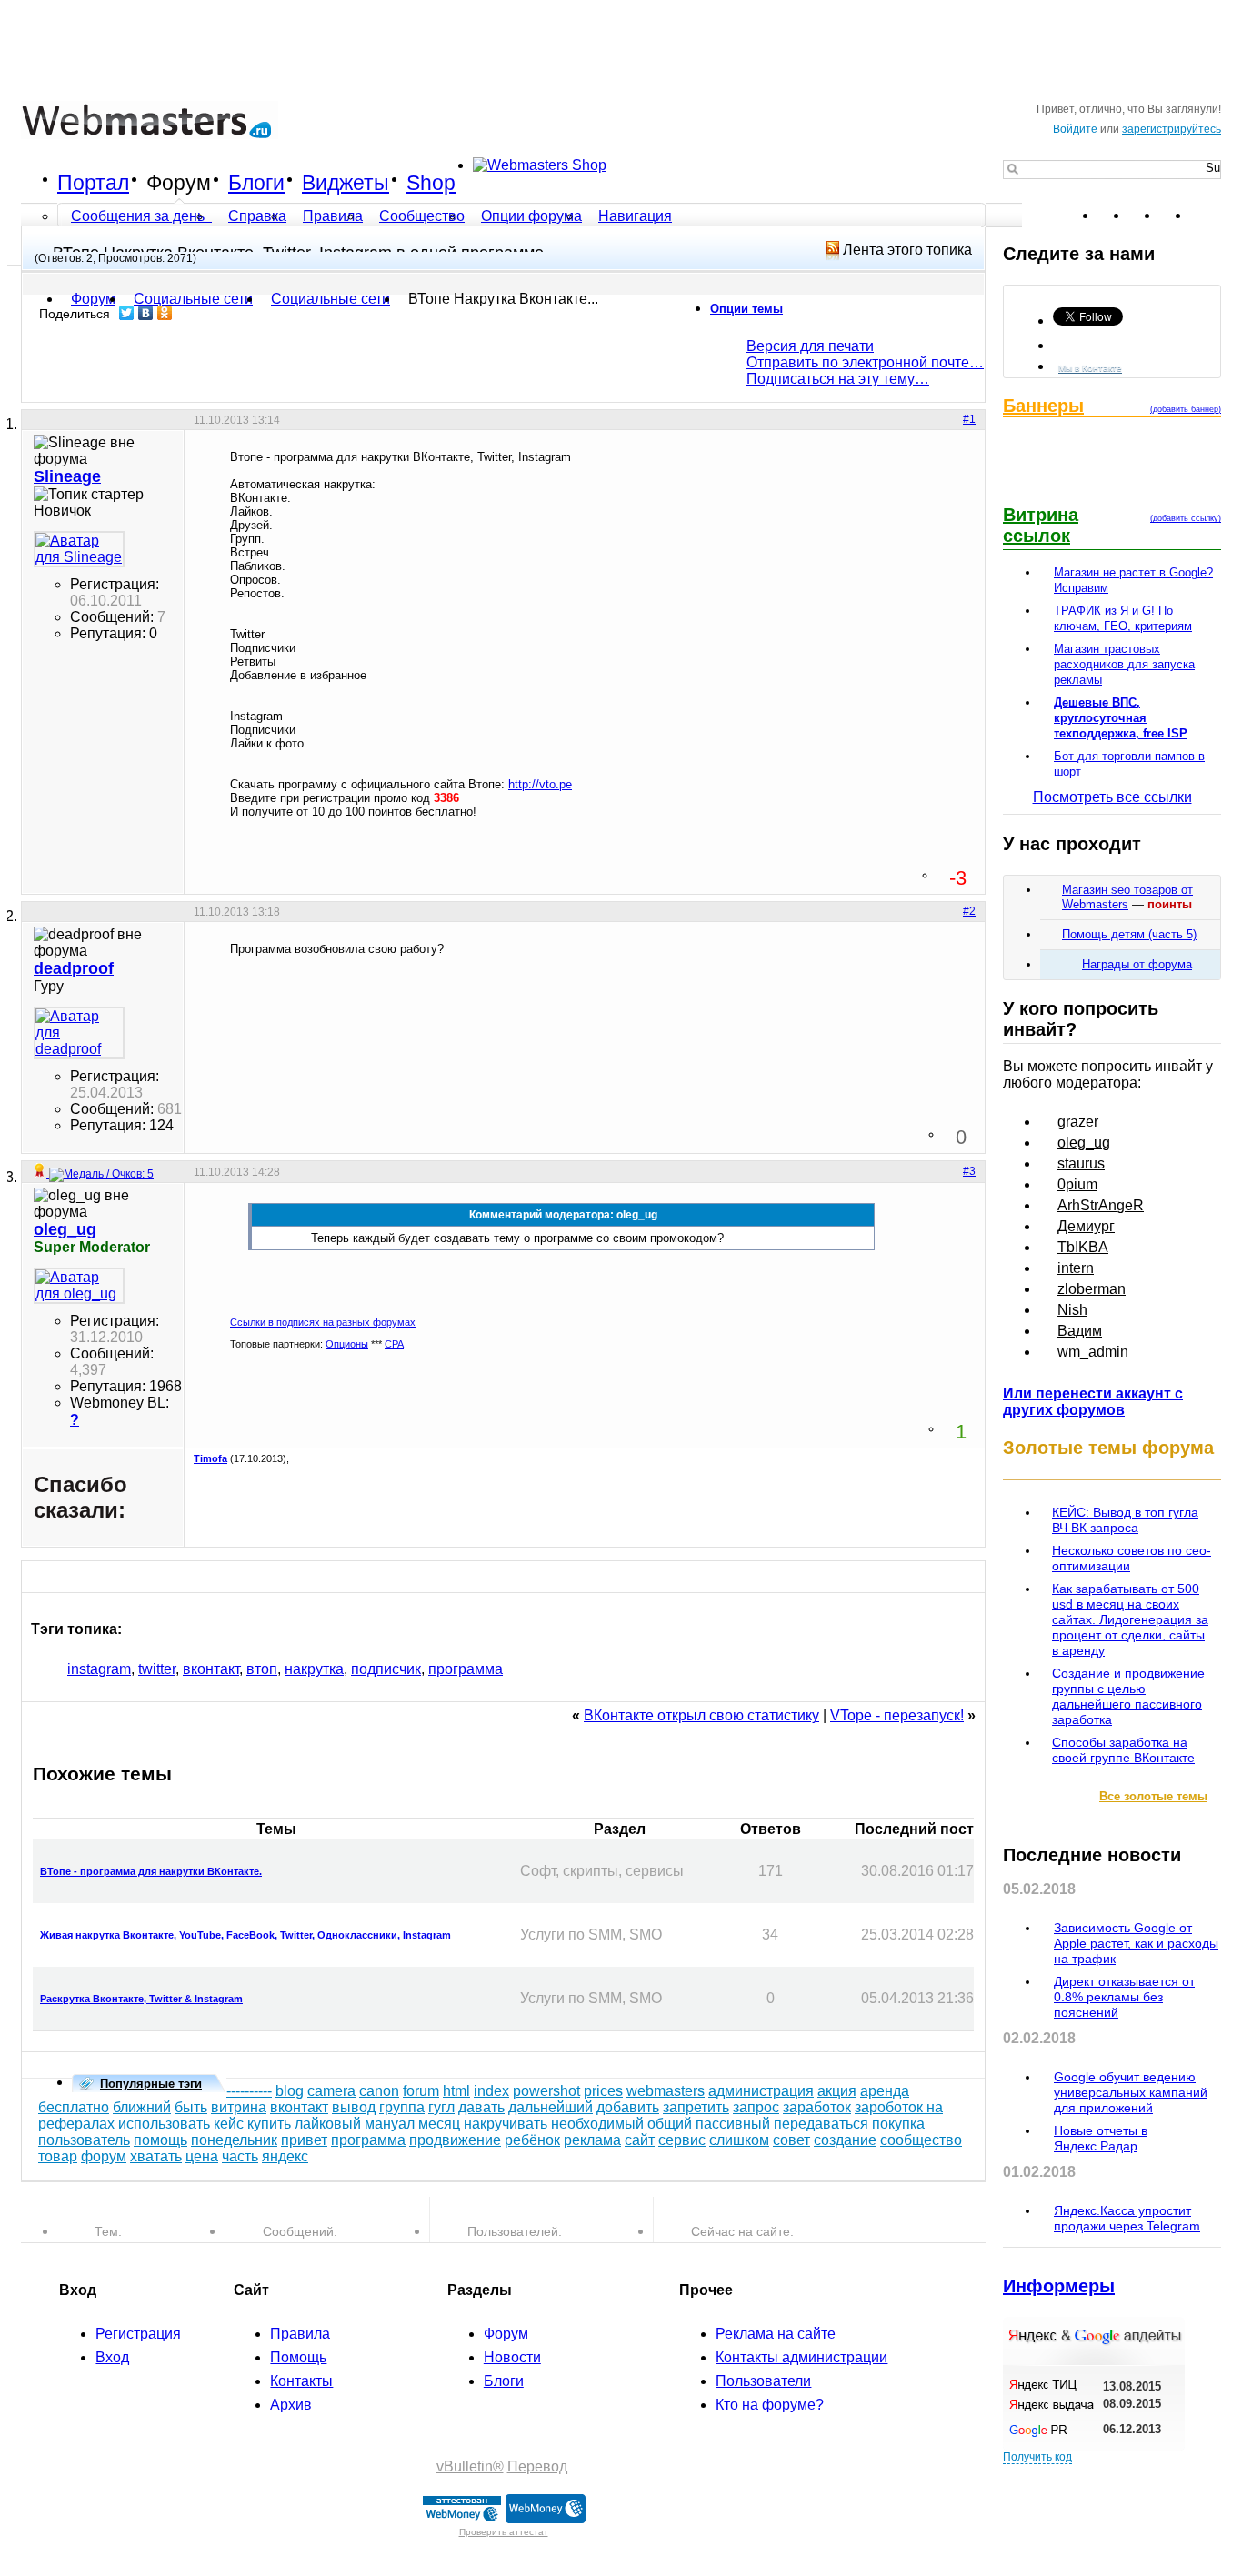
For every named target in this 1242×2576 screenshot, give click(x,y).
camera (331, 2091)
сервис (682, 2140)
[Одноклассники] (165, 313)
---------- (249, 2091)
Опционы (347, 1344)
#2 (969, 911)
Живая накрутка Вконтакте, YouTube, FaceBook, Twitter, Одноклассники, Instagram (245, 1935)
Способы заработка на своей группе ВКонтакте (1123, 1750)
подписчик (386, 1669)
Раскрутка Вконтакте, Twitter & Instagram (141, 1999)
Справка (257, 216)
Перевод (537, 2466)
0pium (1077, 1184)
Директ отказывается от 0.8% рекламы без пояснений (1124, 1997)
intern (1076, 1268)
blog (290, 2091)
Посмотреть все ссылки (1112, 797)
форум (104, 2156)
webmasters (666, 2091)
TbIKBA (1083, 1247)
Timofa (210, 1458)
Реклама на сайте (776, 2334)
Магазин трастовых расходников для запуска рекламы (1124, 664)
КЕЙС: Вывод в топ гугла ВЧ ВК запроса (1125, 1520)
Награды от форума (1137, 964)
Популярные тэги (151, 2084)
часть (240, 2156)
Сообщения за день (140, 216)
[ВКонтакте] (146, 313)
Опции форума (531, 216)
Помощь (298, 2357)
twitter (157, 1669)
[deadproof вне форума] (79, 1033)
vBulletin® (470, 2466)
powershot (546, 2091)
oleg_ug (1084, 1143)
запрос (756, 2107)
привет (304, 2140)
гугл (441, 2107)
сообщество (921, 2140)
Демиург (1086, 1226)
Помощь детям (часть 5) (1129, 934)
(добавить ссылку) (1186, 518)
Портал (93, 183)
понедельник (234, 2140)
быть (191, 2107)
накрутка (314, 1669)
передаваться (821, 2124)
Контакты (301, 2381)
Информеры (1059, 2286)
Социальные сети (331, 299)
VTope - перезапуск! (897, 1715)
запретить (696, 2107)
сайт (640, 2140)
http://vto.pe (540, 784)
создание (845, 2140)
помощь (160, 2140)
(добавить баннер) (1186, 409)
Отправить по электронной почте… (865, 362)
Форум (179, 183)
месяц (439, 2124)
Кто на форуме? (770, 2405)
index (491, 2091)
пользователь (84, 2140)
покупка (898, 2124)
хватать (156, 2156)
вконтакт (211, 1669)
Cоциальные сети (193, 299)
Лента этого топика (907, 250)
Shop (431, 183)
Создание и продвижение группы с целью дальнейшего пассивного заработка (1128, 1696)
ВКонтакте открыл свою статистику (701, 1715)
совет (791, 2140)
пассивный (733, 2124)
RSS (1207, 216)
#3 (969, 1171)
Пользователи (763, 2381)
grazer (1078, 1122)
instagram (99, 1669)
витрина (239, 2107)
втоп (262, 1669)
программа (466, 1669)
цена (202, 2156)
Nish (1072, 1310)
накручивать (506, 2124)
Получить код (1037, 2457)
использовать (164, 2124)
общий (670, 2124)
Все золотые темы (1153, 1796)
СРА (394, 1344)
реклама (592, 2140)
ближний (142, 2107)
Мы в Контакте (1090, 368)
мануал (390, 2124)
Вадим (1080, 1331)
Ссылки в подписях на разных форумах (323, 1322)
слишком (739, 2140)
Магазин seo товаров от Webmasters (1127, 897)
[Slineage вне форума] (79, 549)
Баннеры (1043, 406)
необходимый (597, 2124)
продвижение (455, 2140)
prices (603, 2091)
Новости (512, 2357)
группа (402, 2107)
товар (58, 2156)
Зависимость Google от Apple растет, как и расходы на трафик (1136, 1943)
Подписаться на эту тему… (838, 379)
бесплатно (74, 2107)
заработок (817, 2107)
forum (421, 2091)
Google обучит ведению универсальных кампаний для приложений (1131, 2092)
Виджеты (346, 183)
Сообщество (422, 216)
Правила (333, 216)
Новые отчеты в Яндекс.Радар (1101, 2138)
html (456, 2091)
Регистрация (138, 2334)
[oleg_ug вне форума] (79, 1286)
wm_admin (1093, 1352)
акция (837, 2091)
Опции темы (746, 309)
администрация (761, 2091)
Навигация (635, 216)
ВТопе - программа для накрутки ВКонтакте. (151, 1871)
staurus (1081, 1163)
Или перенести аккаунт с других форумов (1093, 1402)
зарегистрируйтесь (1172, 129)
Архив (291, 2405)
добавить (628, 2107)
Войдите (1075, 129)
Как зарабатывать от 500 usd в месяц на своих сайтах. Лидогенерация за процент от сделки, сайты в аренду (1130, 1619)
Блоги (256, 183)
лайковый (328, 2124)
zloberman (1092, 1289)
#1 (969, 419)
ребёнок (532, 2140)
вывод (354, 2107)
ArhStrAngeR (1101, 1205)
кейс (229, 2124)
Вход (112, 2357)
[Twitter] (127, 313)
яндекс (285, 2156)
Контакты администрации (801, 2357)
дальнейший (551, 2107)
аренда (885, 2091)
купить (269, 2124)
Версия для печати (810, 346)
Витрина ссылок (1041, 525)
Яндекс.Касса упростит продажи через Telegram (1127, 2218)
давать (481, 2107)
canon (379, 2091)
